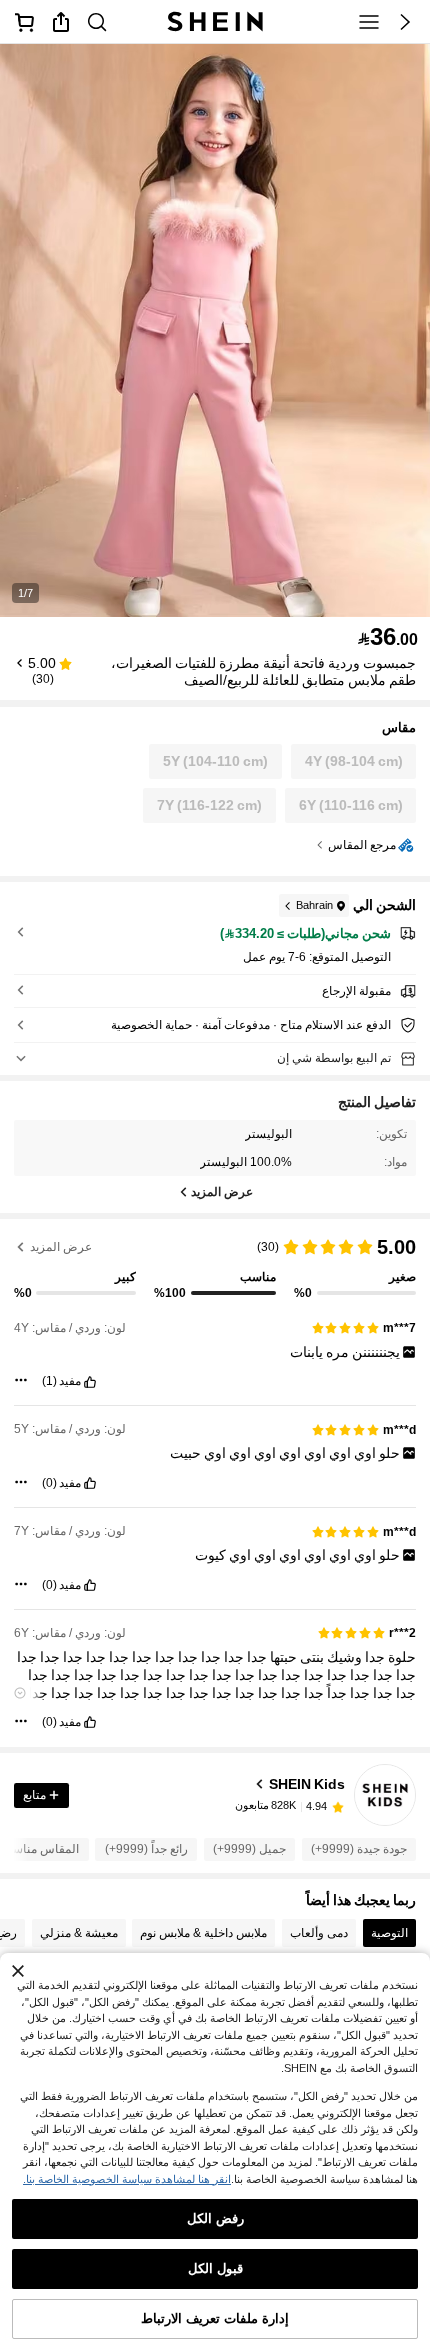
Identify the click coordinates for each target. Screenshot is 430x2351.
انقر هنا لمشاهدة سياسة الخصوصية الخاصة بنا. (127, 2179)
